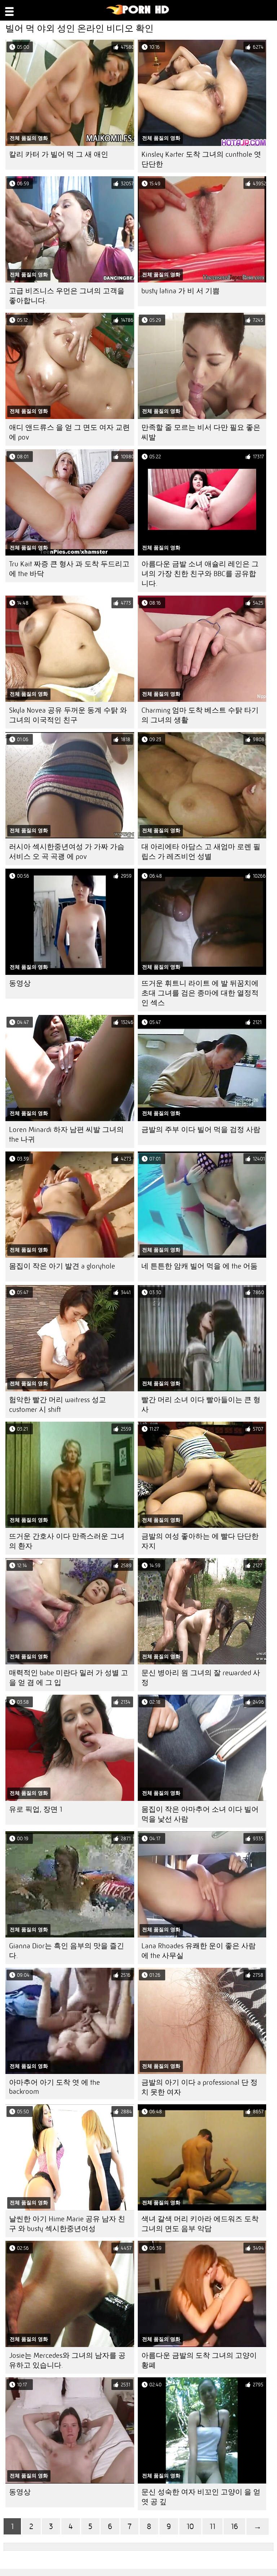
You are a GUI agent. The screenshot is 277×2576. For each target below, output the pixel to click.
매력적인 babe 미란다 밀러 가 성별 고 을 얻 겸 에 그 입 (69, 1678)
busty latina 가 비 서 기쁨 (181, 291)
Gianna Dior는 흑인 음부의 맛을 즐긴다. (67, 1951)
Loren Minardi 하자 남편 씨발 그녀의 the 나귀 (66, 1134)
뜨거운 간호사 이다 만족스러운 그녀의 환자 (67, 1541)
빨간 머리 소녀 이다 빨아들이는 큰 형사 (201, 1405)
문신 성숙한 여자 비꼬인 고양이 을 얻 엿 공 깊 (201, 2497)
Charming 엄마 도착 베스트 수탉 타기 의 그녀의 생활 (200, 715)
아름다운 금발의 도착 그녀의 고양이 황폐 (199, 2360)
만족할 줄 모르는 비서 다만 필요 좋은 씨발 (201, 432)
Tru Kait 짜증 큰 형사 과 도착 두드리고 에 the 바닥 (69, 569)
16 (234, 2526)
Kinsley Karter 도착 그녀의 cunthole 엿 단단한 (201, 159)
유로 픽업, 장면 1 (36, 1809)
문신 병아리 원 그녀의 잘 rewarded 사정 (201, 1678)
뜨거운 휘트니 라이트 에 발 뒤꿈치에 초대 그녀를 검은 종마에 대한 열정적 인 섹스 (200, 993)
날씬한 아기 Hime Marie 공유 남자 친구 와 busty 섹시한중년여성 (67, 2224)
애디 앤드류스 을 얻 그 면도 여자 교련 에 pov (69, 432)
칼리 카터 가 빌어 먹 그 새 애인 (59, 154)
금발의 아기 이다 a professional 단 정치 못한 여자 (199, 2087)
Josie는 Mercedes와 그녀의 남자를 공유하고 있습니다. (67, 2360)
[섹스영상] (138, 13)
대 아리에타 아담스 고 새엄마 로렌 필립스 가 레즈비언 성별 (201, 852)
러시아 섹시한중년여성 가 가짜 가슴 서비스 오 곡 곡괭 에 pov (67, 852)
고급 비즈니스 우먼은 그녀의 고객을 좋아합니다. (67, 296)
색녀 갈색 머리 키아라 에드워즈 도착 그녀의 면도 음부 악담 (200, 2224)
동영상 (20, 983)
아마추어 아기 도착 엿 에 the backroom (54, 2087)
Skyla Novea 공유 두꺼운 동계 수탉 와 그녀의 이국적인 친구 (68, 715)
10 (190, 2526)
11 (212, 2526)
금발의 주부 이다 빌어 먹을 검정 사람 (201, 1130)
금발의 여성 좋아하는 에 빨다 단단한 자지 (200, 1541)
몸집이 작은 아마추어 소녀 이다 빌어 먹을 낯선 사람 (200, 1814)
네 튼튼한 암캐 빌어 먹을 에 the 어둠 (199, 1266)
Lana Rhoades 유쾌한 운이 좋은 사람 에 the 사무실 (199, 1951)
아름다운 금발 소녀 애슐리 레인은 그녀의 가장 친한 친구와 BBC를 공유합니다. (200, 574)
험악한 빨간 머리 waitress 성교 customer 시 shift (58, 1405)
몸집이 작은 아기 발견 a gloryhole (62, 1266)
